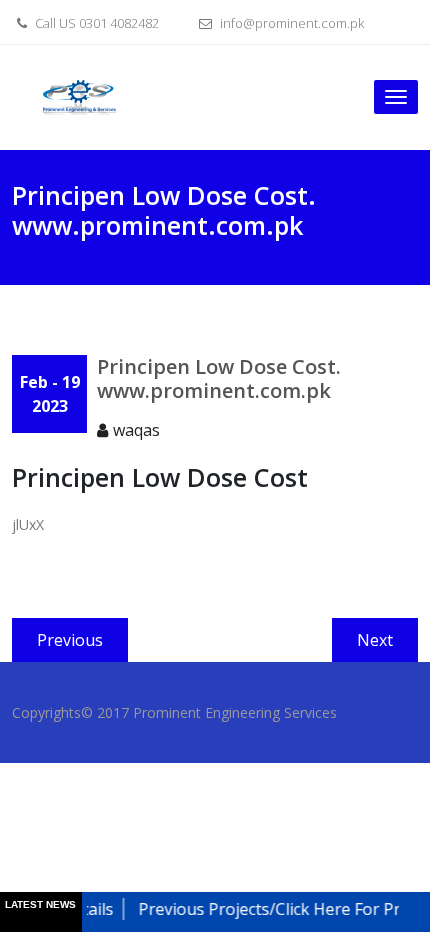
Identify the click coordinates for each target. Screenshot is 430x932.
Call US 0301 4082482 (95, 23)
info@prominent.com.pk (290, 23)
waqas (136, 430)
